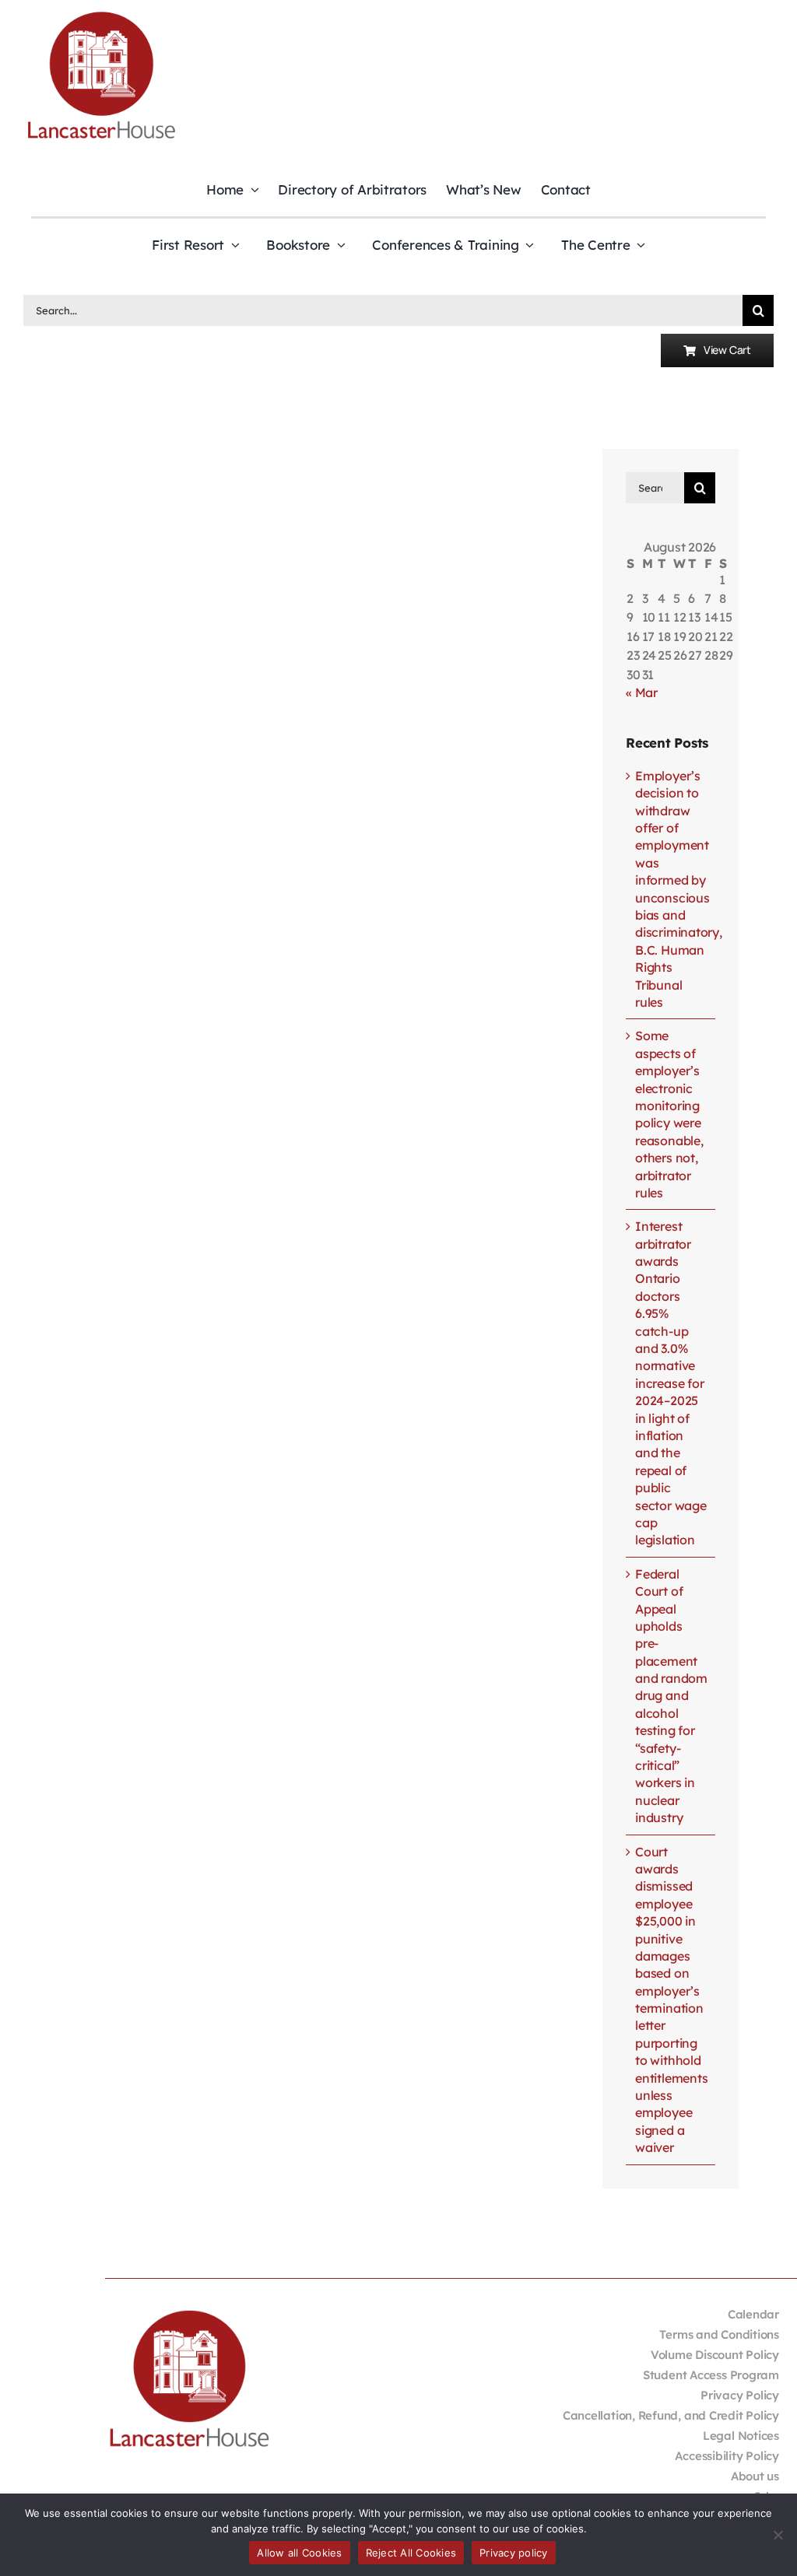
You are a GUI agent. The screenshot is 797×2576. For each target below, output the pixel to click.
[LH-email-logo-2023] (101, 14)
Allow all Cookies (299, 2553)
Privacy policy (514, 2553)
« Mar (642, 692)
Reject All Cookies (411, 2553)
